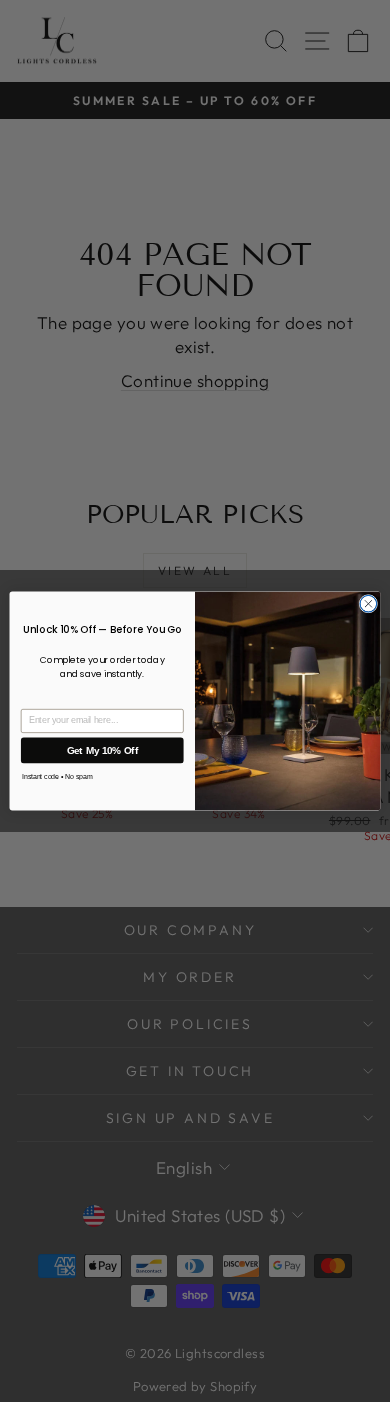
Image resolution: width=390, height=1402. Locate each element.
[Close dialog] (368, 603)
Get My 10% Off (102, 750)
